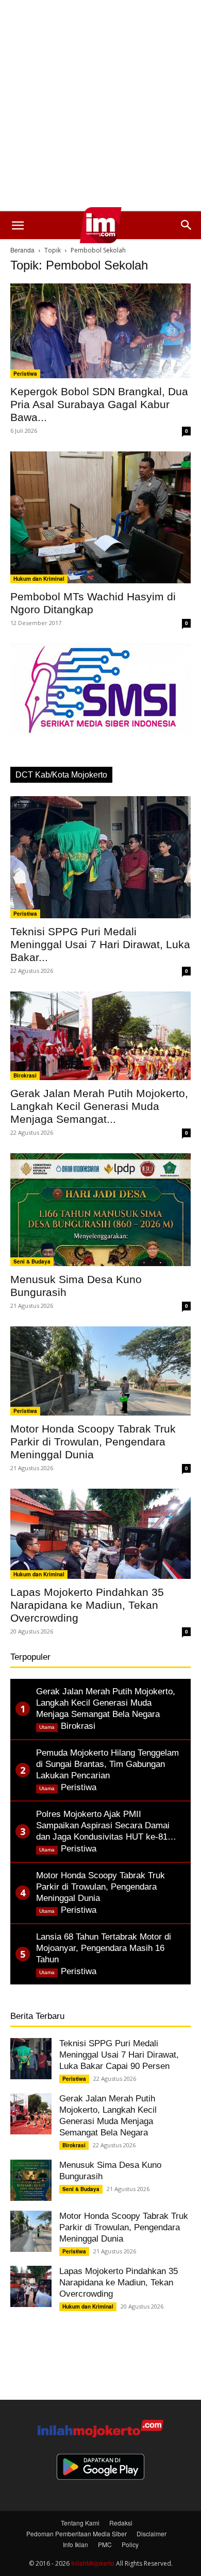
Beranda (22, 250)
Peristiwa (25, 374)
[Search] (187, 225)
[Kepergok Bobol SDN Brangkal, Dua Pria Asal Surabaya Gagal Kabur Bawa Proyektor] (100, 331)
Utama (47, 1727)
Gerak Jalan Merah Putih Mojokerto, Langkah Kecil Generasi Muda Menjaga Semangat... (99, 1106)
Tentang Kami (80, 2523)
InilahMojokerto (93, 2563)
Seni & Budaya (32, 1261)
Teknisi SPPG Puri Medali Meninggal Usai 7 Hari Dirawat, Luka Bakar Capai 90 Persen (119, 2055)
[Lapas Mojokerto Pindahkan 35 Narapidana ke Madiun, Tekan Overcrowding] (100, 1534)
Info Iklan (76, 2544)
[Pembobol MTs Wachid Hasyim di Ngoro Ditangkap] (100, 518)
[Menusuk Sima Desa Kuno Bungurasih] (100, 1210)
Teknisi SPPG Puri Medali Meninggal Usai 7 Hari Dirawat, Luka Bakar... (100, 944)
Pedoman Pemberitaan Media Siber (77, 2533)
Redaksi (121, 2523)
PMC (105, 2544)
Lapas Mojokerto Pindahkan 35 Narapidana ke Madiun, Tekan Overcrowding (87, 1605)
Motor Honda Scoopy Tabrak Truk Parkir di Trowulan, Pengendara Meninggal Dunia (93, 1442)
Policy (130, 2544)
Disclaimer (152, 2533)
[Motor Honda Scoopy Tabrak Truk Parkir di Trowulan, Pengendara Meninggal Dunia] (100, 1371)
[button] (18, 225)
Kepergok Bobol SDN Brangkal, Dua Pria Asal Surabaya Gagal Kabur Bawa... (99, 404)
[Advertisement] (100, 106)
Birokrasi (25, 1075)
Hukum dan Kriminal (39, 579)
